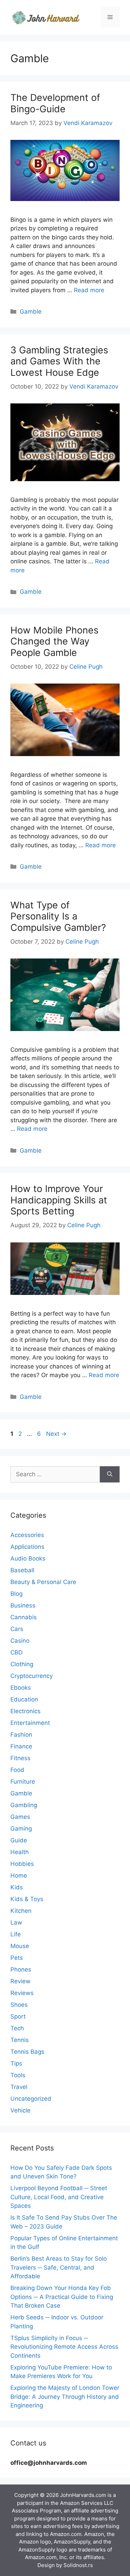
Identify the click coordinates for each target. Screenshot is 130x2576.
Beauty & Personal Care (43, 1582)
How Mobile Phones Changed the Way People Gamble (54, 641)
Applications (27, 1547)
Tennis (20, 2040)
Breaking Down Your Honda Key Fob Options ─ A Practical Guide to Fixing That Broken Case (62, 2297)
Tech (17, 2028)
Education (24, 1699)
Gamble (31, 312)
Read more (89, 290)
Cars (17, 1629)
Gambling (24, 1805)
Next (56, 1434)
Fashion (21, 1735)
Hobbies (22, 1864)
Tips (16, 2063)
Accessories (27, 1535)
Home (19, 1876)
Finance (21, 1746)
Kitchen (21, 1911)
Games (20, 1817)
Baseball (22, 1570)
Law (16, 1923)
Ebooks (21, 1688)
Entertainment (30, 1723)
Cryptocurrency (32, 1676)
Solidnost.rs (78, 2565)
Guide (19, 1840)
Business (23, 1605)
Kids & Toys (27, 1899)
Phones (21, 1969)
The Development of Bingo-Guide (55, 103)
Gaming (21, 1829)
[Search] (110, 1475)
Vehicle (20, 2110)
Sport (18, 2016)
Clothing (22, 1664)
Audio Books (28, 1558)
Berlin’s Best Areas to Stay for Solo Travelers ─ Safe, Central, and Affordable (59, 2267)
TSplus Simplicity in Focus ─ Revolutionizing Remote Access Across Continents (64, 2347)
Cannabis (24, 1617)
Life (16, 1934)
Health (20, 1852)
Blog (16, 1594)
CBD (16, 1652)
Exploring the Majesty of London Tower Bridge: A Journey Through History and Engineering (65, 2397)
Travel (19, 2087)
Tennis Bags (27, 2052)
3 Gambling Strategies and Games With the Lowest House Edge (59, 361)
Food (17, 1770)
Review (20, 1981)
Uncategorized (31, 2099)
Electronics (25, 1711)
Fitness (20, 1758)
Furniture (23, 1782)
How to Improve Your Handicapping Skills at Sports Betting (59, 1200)
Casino (20, 1641)
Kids (17, 1887)
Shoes (19, 2005)
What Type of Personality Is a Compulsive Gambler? (58, 916)
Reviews (22, 1993)
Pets (17, 1958)
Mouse (20, 1946)
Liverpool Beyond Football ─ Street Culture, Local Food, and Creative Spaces (59, 2197)
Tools (18, 2075)
